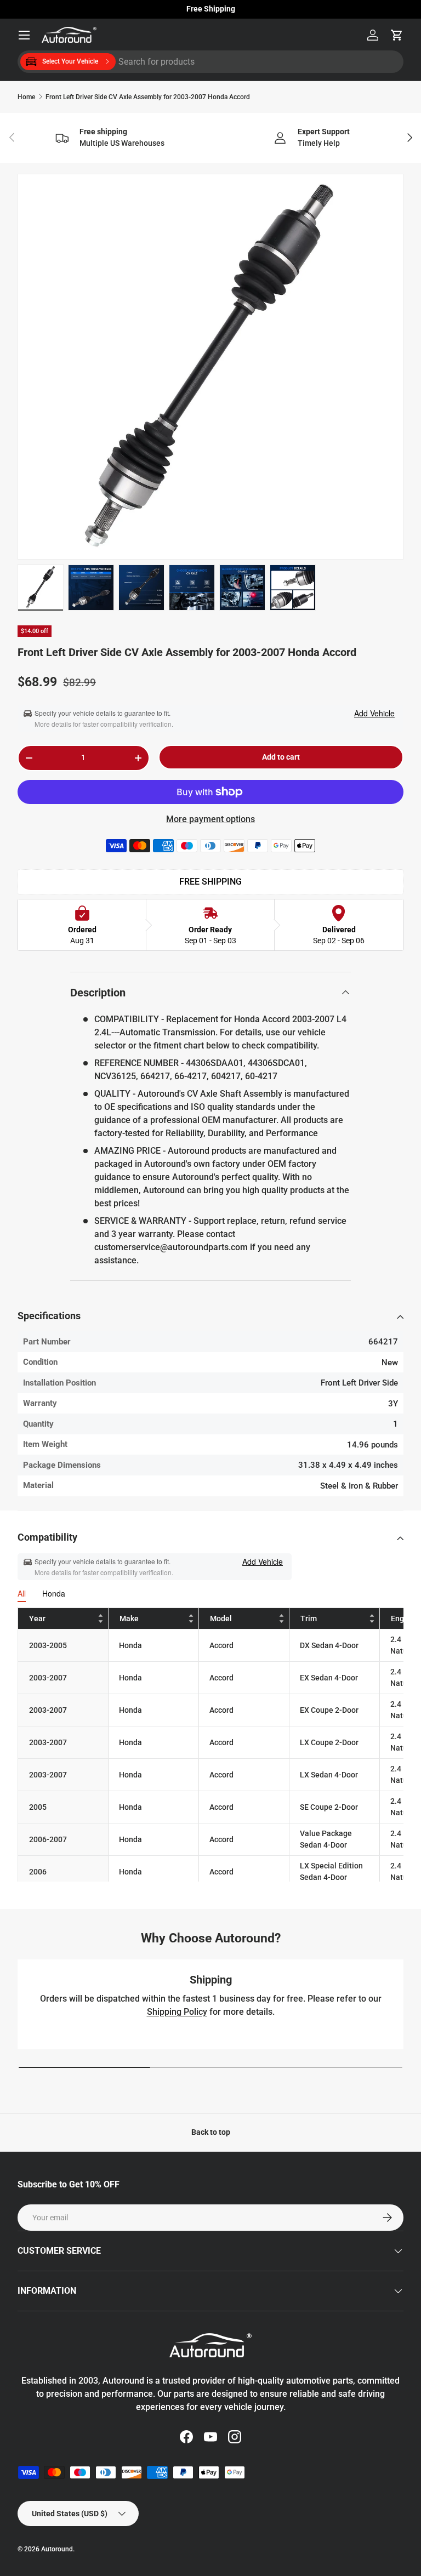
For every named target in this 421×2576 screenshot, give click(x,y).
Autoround (57, 2549)
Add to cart (281, 757)
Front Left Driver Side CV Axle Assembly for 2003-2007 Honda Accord (148, 97)
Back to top (211, 2132)
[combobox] (210, 62)
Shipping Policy (177, 2012)
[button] (397, 35)
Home (26, 97)
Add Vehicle (374, 713)
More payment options (210, 819)
